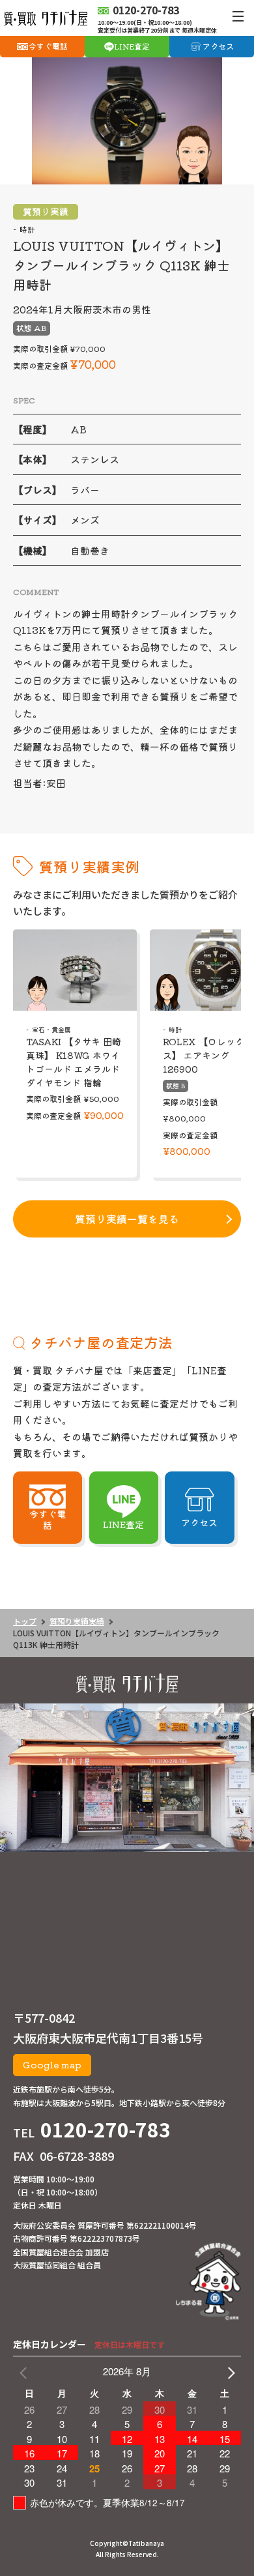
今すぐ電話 (48, 46)
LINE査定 (132, 46)
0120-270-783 (106, 2129)
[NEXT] (229, 2371)
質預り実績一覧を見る (127, 1219)
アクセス (218, 46)
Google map (52, 2064)
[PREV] (25, 2371)
